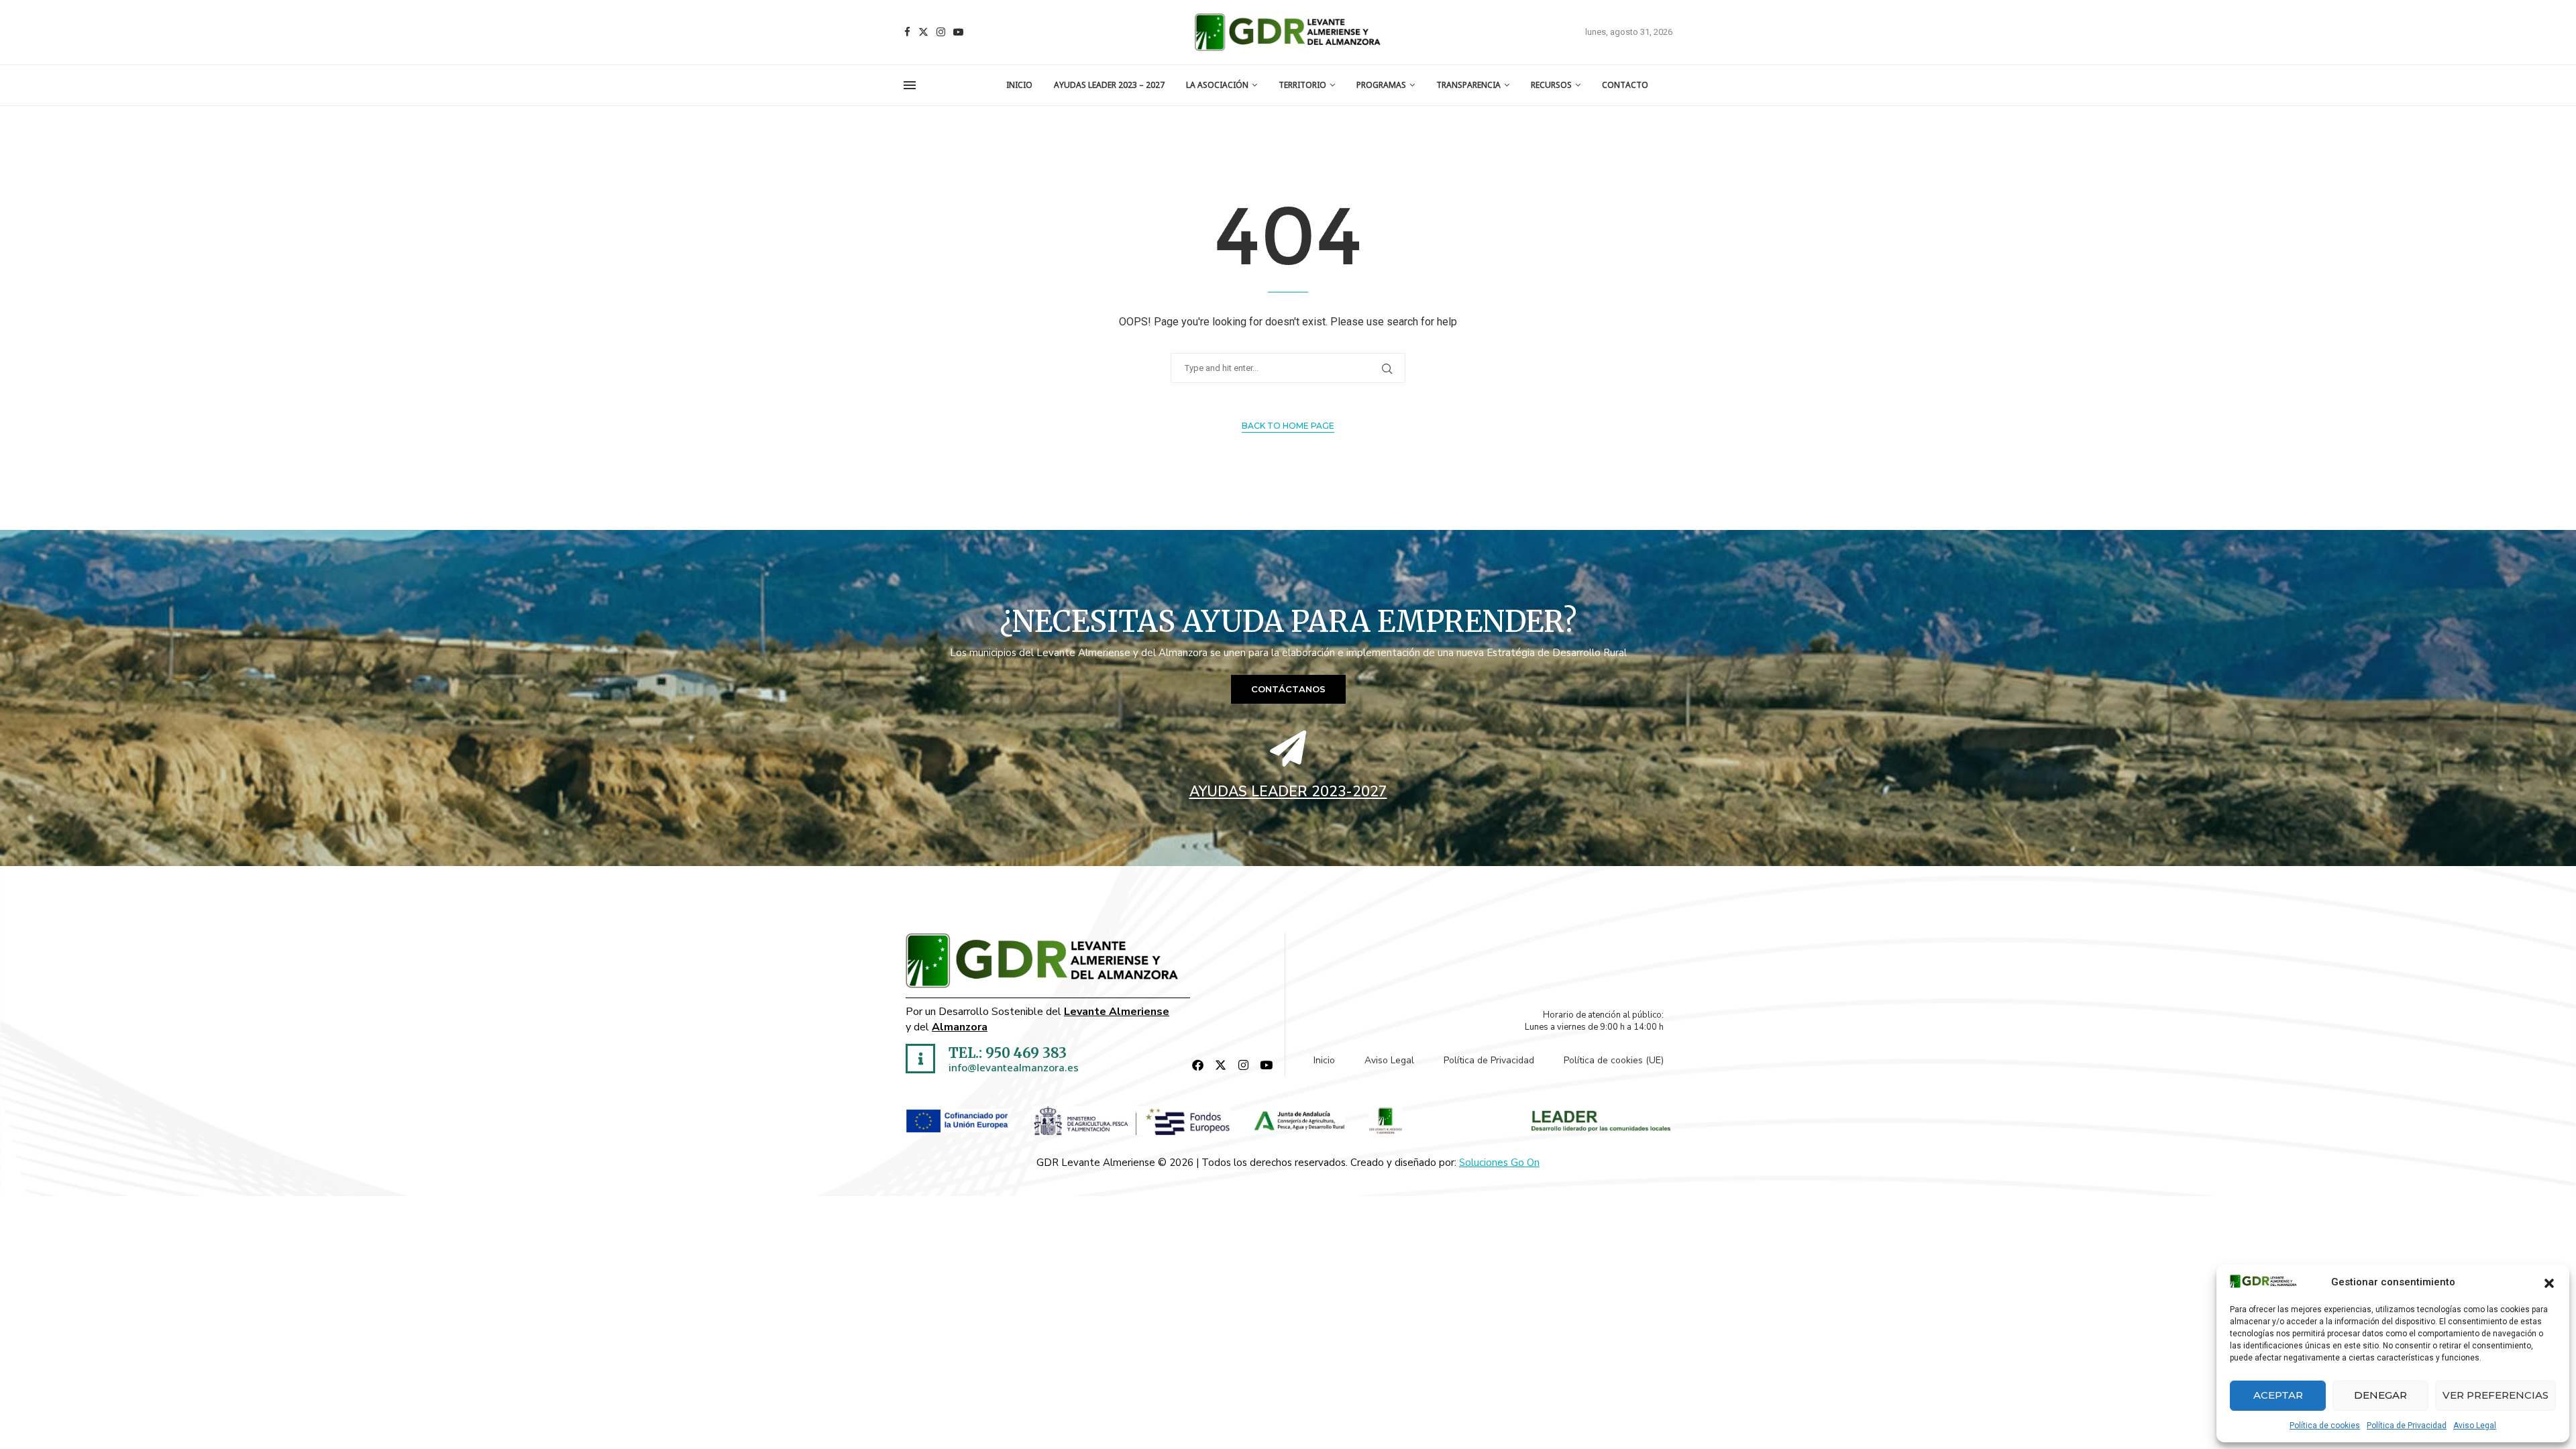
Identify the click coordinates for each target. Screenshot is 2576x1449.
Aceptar (2278, 1395)
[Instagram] (941, 32)
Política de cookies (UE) (1614, 1060)
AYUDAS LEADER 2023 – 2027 (1109, 85)
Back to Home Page (1288, 426)
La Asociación (1217, 85)
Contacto (1625, 85)
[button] (2549, 1282)
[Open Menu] (910, 85)
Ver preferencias (2495, 1395)
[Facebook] (907, 32)
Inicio (1019, 85)
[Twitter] (923, 32)
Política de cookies (2325, 1426)
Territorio (1302, 85)
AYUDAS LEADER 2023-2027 (1288, 792)
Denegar (2380, 1395)
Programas (1381, 85)
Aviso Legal (2475, 1426)
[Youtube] (958, 32)
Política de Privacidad (2407, 1426)
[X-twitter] (1221, 1065)
